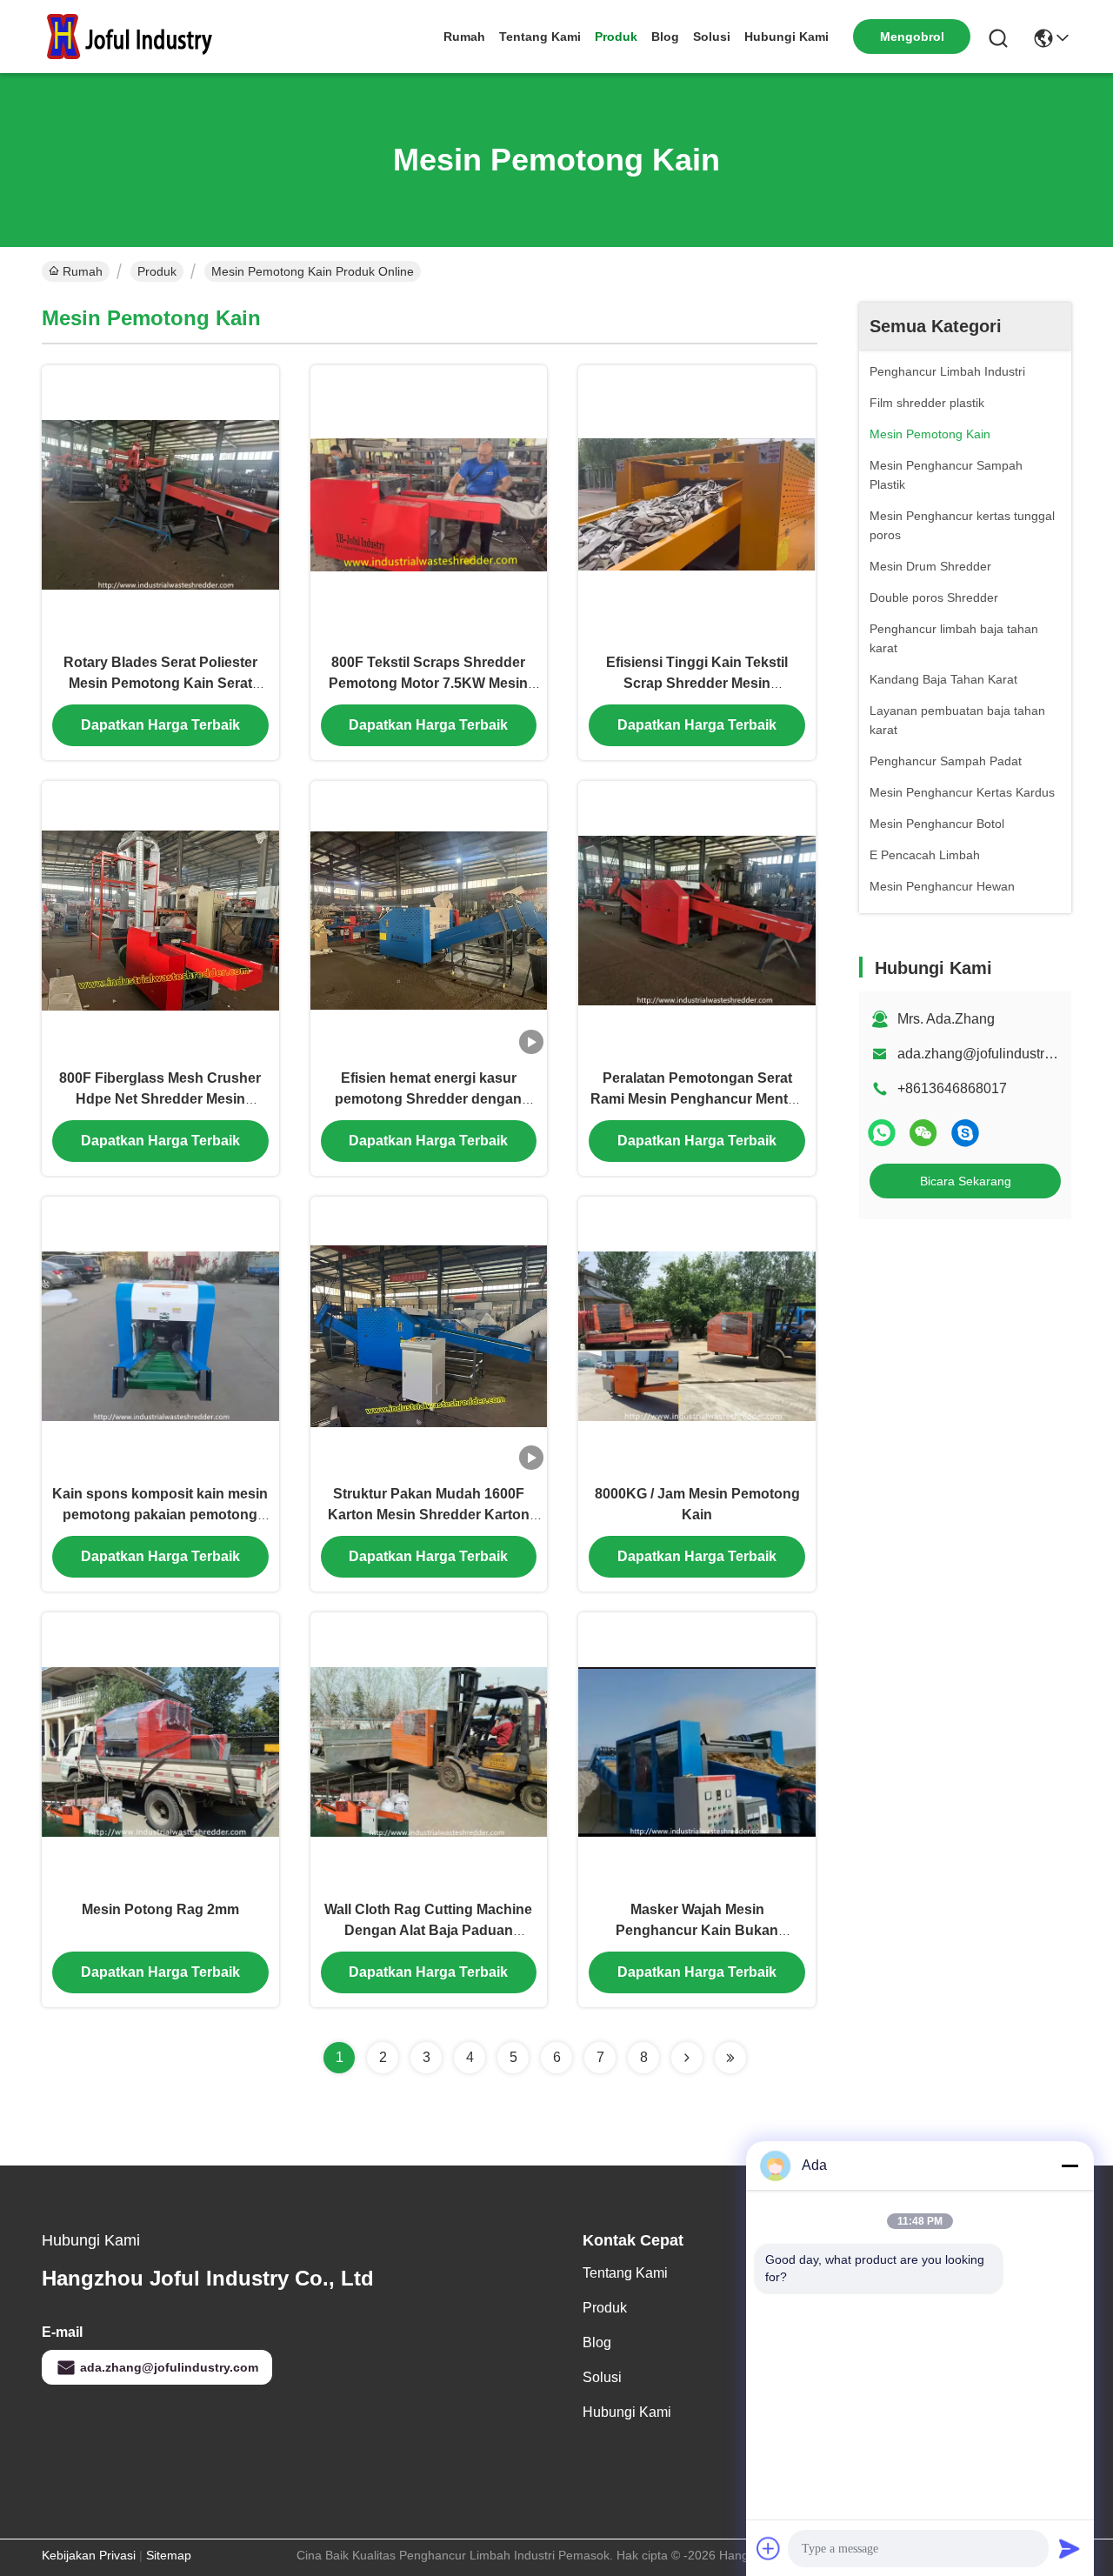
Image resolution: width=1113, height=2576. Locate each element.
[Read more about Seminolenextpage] (687, 2058)
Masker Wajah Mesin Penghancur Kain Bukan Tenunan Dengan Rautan (697, 1930)
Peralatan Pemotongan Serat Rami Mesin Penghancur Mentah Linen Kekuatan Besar (697, 1099)
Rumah (464, 37)
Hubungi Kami (786, 37)
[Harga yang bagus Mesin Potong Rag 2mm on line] (160, 1751)
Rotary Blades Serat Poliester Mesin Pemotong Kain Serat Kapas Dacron (160, 683)
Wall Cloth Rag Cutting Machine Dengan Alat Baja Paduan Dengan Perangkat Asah (428, 1930)
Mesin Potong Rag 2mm (160, 1909)
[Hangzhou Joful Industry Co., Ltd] (137, 37)
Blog (665, 37)
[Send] (1070, 2548)
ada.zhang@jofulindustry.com (989, 1054)
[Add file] (769, 2548)
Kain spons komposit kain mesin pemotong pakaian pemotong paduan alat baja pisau (160, 1515)
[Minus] (1070, 2166)
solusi (712, 37)
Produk (616, 37)
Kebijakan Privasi (89, 2555)
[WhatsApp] (882, 1133)
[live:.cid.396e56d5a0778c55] (965, 1133)
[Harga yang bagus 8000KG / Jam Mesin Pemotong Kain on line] (697, 1335)
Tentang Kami (540, 37)
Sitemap (169, 2555)
